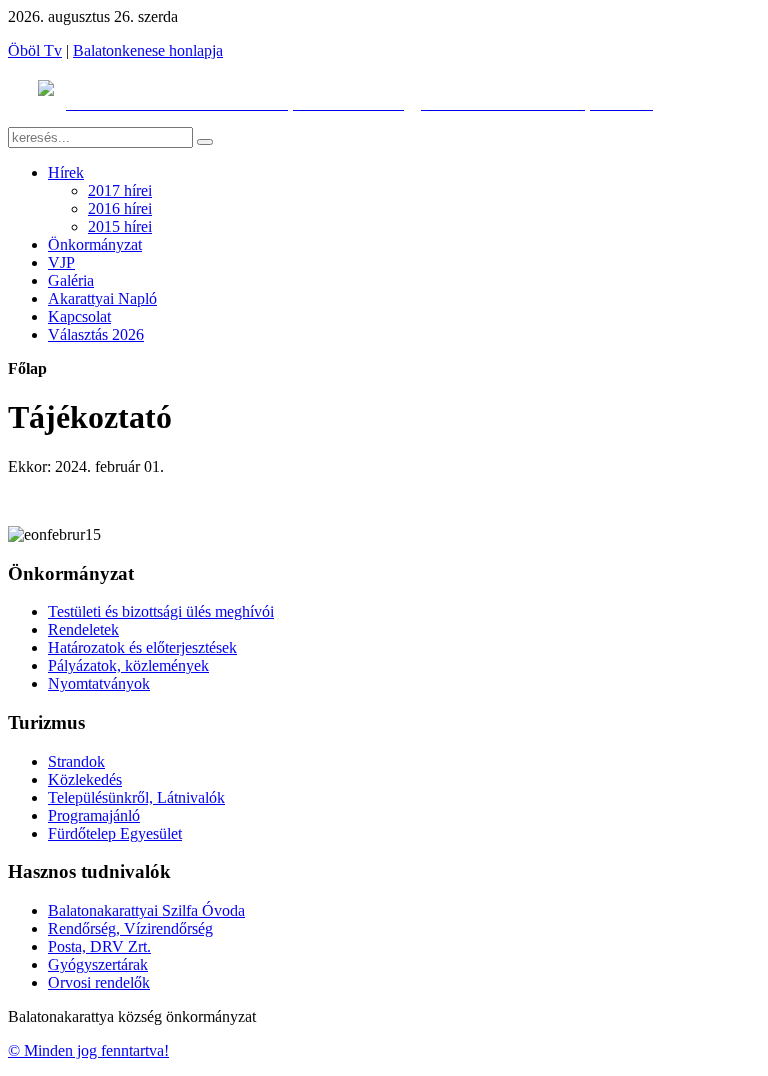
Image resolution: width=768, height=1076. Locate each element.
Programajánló (94, 815)
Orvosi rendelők (99, 982)
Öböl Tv (35, 50)
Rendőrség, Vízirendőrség (130, 928)
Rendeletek (83, 629)
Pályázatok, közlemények (128, 665)
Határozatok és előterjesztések (142, 647)
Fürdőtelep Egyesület (115, 833)
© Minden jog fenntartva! (88, 1050)
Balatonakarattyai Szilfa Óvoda (146, 910)
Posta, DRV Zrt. (99, 946)
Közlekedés (85, 779)
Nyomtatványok (99, 683)
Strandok (76, 761)
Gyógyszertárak (98, 964)
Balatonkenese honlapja (148, 50)
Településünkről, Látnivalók (136, 797)
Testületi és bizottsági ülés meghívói (161, 611)
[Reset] (205, 142)
